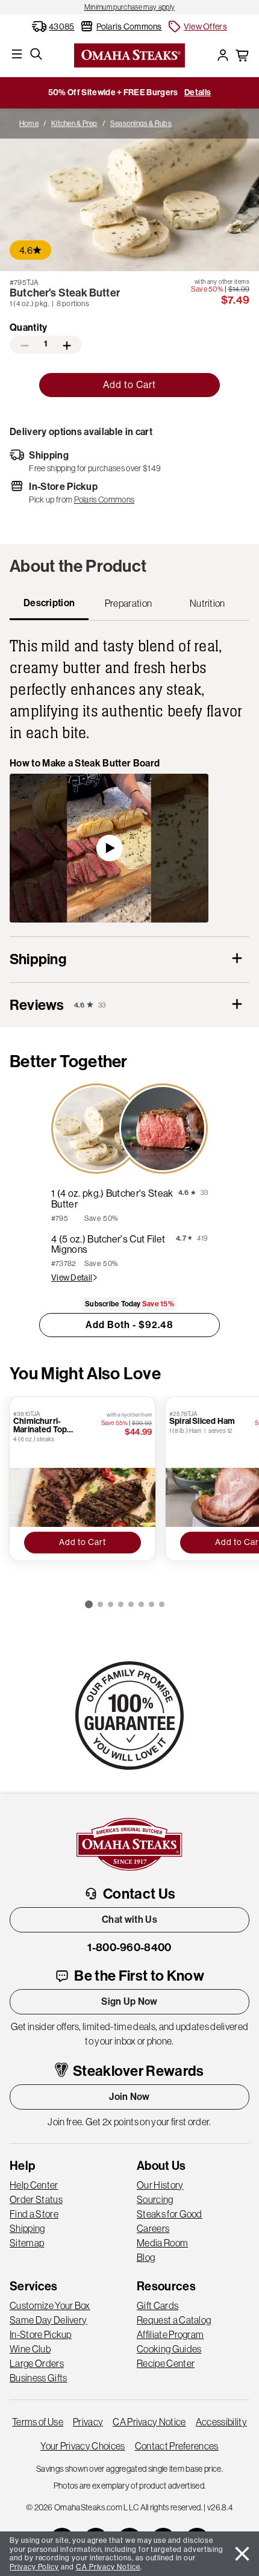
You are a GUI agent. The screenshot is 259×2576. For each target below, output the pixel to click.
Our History (160, 2185)
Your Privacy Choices (83, 2446)
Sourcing (155, 2199)
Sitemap (27, 2243)
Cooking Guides (169, 2349)
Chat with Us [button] (129, 1919)
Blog (146, 2257)
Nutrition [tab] (208, 603)
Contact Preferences (177, 2446)
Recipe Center (166, 2363)
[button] (197, 27)
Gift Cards (158, 2305)
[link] (129, 7)
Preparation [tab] (129, 603)
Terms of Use (38, 2422)
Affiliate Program (170, 2334)
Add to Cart (129, 385)
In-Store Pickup (41, 2334)
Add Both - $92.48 (129, 1325)
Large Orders (37, 2363)
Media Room (162, 2243)
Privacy (88, 2422)
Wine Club (30, 2349)
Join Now (129, 2097)
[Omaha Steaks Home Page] (129, 54)
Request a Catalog (174, 2320)
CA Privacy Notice (149, 2422)
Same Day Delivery (48, 2320)
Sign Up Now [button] (129, 2001)
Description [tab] (49, 603)
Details (198, 92)
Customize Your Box (50, 2305)
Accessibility (221, 2422)
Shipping (27, 2228)
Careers (153, 2228)
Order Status (36, 2199)
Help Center (34, 2185)
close (242, 2554)
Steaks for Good (170, 2214)
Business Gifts (38, 2378)
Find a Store (34, 2214)
